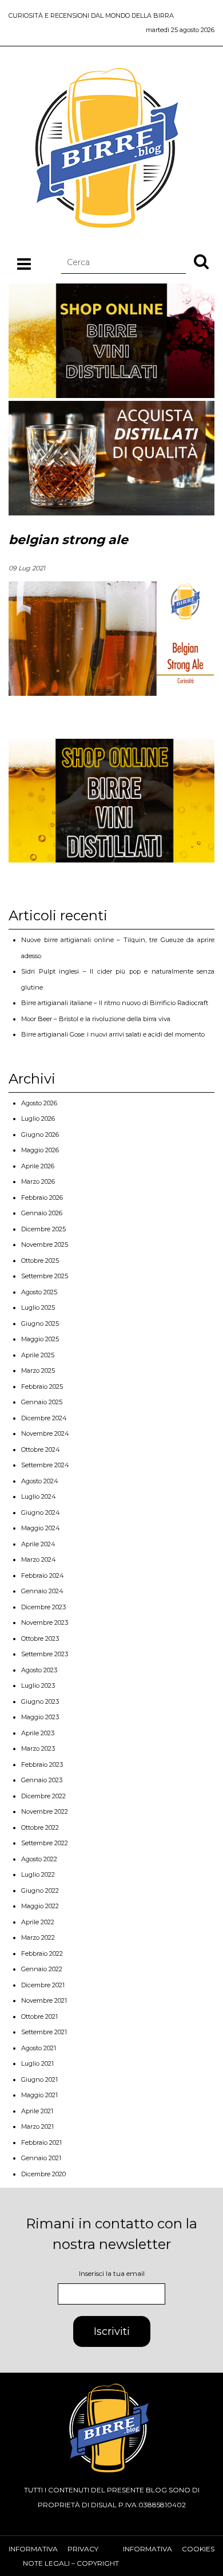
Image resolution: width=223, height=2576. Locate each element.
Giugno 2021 (39, 2079)
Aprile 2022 (38, 1922)
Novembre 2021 (44, 2000)
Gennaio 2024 (42, 1591)
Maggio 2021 (39, 2095)
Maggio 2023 (40, 1717)
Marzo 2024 (39, 1559)
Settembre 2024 (45, 1465)
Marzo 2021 (37, 2126)
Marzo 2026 (38, 1181)
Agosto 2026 (39, 1103)
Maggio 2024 (41, 1528)
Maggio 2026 (40, 1150)
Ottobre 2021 (39, 2016)
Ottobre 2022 (40, 1827)
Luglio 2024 (39, 1496)
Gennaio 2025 (42, 1402)
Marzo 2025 (38, 1370)
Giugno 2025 (40, 1324)
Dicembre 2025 (43, 1229)
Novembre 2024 (45, 1433)
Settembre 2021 (44, 2032)
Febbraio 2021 (41, 2142)
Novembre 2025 (45, 1244)
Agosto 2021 (39, 2048)
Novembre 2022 (45, 1811)
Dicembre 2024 (44, 1418)
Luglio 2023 (38, 1685)
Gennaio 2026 (42, 1213)
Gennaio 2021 (41, 2158)
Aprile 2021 (37, 2111)
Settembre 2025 (45, 1276)
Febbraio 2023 (42, 1764)
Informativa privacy (53, 2549)
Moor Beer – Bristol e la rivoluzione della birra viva (96, 1019)
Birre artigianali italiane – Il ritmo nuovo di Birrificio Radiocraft (115, 1003)
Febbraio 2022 (42, 1953)
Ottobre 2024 (41, 1450)
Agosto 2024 (40, 1481)
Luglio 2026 (38, 1118)
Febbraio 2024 (43, 1575)
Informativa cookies (169, 2549)
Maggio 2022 (40, 1906)
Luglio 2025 (38, 1307)
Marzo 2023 (38, 1748)
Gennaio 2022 (42, 1969)
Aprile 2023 (38, 1733)
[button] (201, 261)
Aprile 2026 (38, 1166)
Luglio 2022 (38, 1874)
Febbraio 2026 (42, 1198)
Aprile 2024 (38, 1544)
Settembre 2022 (45, 1843)
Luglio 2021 (37, 2063)
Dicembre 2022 (43, 1796)
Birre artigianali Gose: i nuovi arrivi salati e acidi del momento (113, 1034)
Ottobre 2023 (40, 1638)
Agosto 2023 (39, 1670)
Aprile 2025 (38, 1355)
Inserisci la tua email (112, 2273)
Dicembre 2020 (43, 2174)
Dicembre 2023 (43, 1607)
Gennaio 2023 (42, 1780)
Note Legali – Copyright (71, 2563)
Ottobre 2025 (40, 1261)
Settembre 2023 (45, 1654)
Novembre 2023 (45, 1622)
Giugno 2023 (40, 1701)
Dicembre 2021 (43, 1985)
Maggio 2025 (40, 1339)
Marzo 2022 (38, 1937)
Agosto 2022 (39, 1859)
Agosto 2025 (39, 1292)
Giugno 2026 (40, 1135)
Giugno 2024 (41, 1512)
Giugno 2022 (40, 1890)
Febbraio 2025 (42, 1387)
